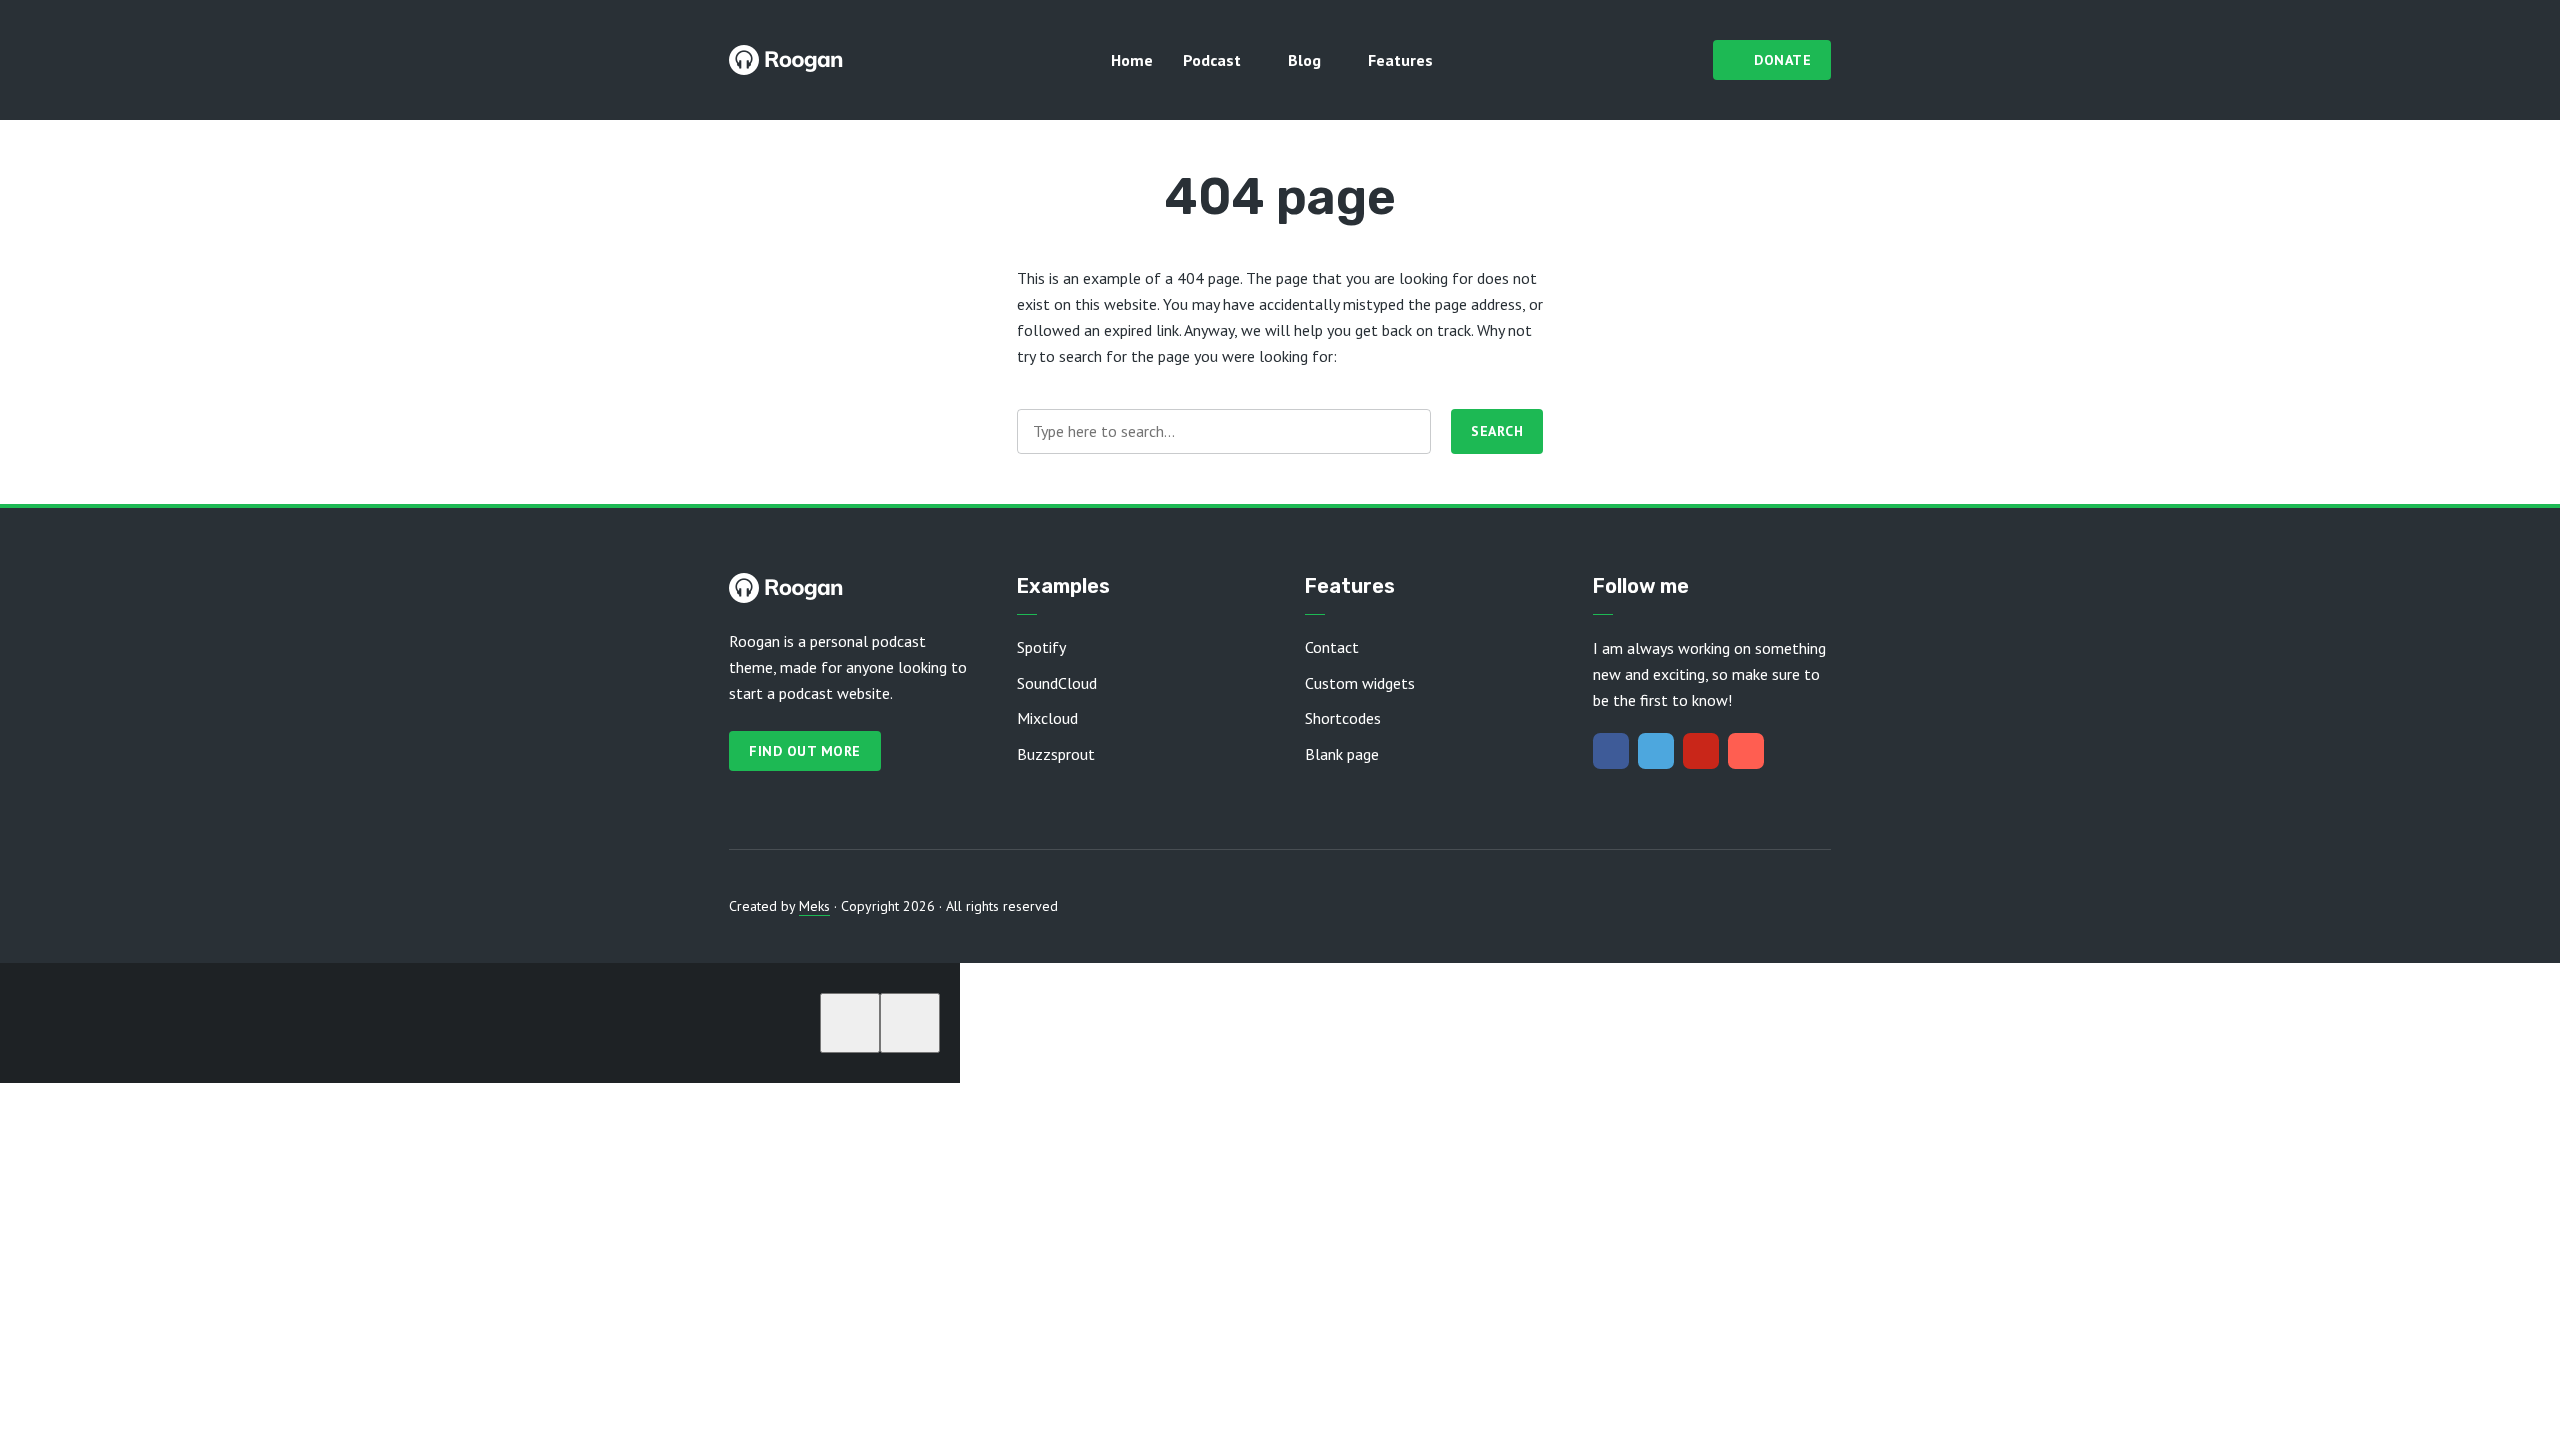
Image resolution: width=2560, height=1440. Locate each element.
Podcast (1212, 60)
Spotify (1041, 647)
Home (1132, 60)
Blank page (1342, 754)
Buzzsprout (1056, 754)
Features (1400, 60)
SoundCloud (1057, 683)
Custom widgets (1360, 683)
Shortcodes (1343, 718)
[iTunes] (1746, 751)
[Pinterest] (1701, 751)
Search (1497, 431)
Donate (1782, 60)
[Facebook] (1611, 751)
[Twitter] (1656, 751)
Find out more (805, 751)
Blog (1304, 60)
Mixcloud (1047, 718)
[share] (910, 1023)
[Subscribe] (850, 1023)
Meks (814, 906)
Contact (1332, 647)
